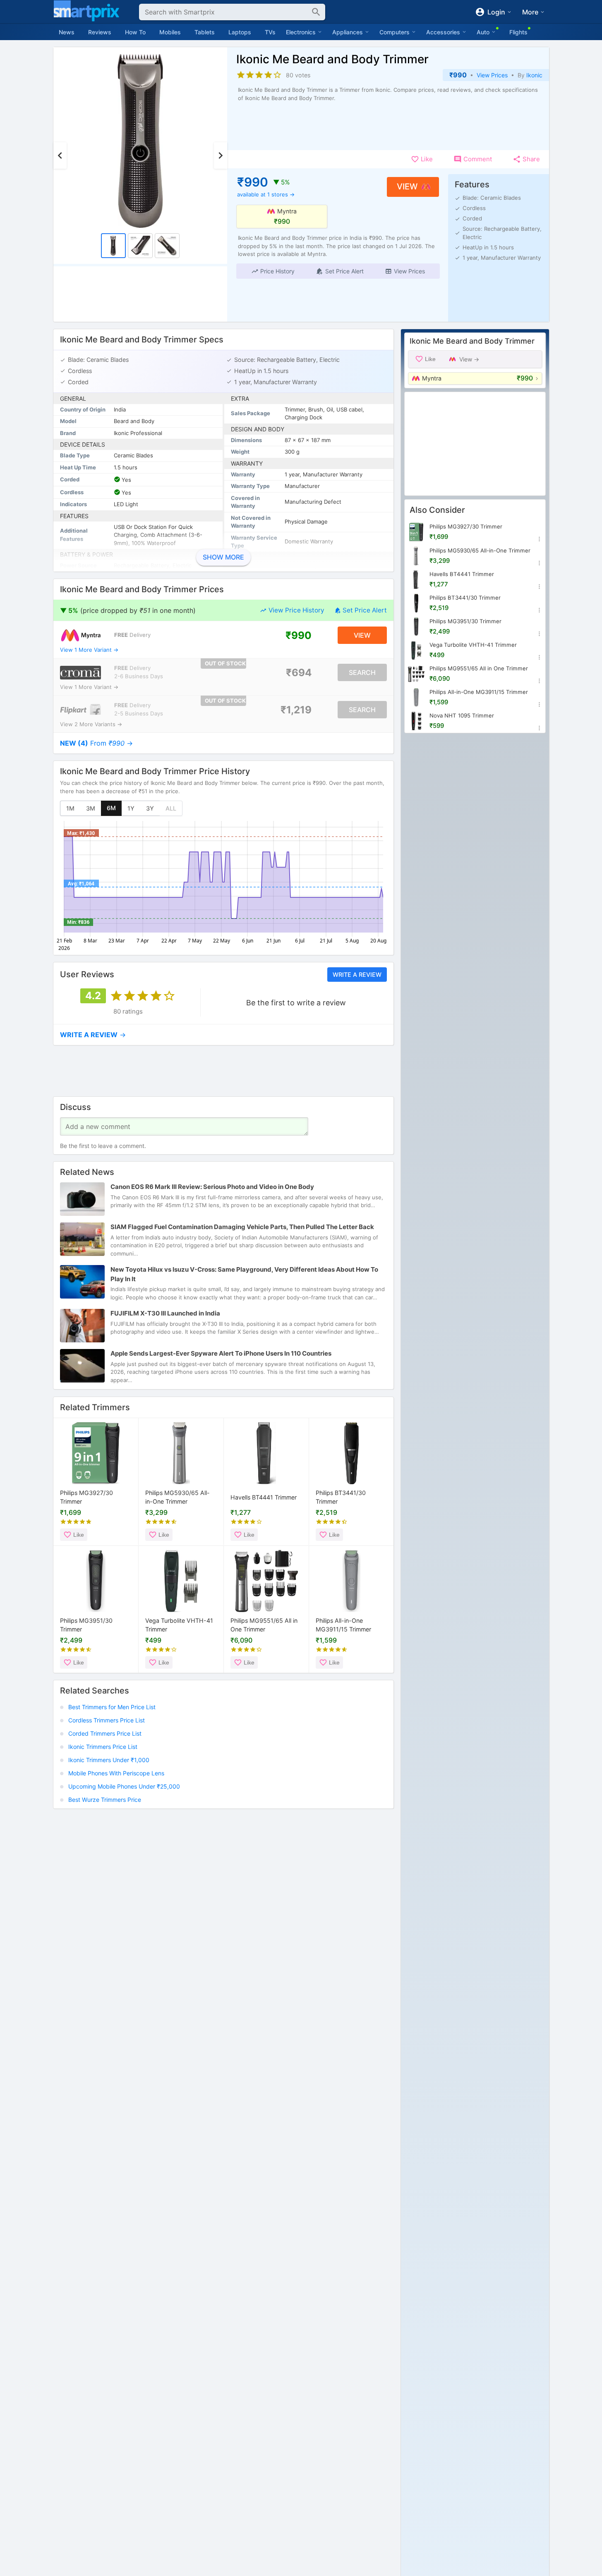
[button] (272, 271)
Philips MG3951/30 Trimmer (86, 1625)
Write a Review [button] (357, 975)
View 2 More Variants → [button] (91, 724)
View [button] (407, 187)
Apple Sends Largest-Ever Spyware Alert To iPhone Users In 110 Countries (221, 1354)
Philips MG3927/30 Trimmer (86, 1497)
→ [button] (96, 743)
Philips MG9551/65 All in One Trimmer (264, 1625)
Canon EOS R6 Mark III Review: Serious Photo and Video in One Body (212, 1187)
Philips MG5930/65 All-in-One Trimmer (177, 1497)
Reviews (100, 32)
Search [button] (362, 672)
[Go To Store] (80, 635)
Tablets (205, 32)
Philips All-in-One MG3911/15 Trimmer (343, 1625)
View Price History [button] (296, 610)
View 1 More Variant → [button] (89, 650)
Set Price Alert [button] (365, 610)
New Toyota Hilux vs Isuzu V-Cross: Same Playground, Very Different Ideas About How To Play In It (244, 1275)
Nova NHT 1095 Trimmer (462, 715)
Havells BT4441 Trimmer (264, 1497)
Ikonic (534, 75)
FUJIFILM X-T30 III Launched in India (165, 1314)
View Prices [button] (492, 75)
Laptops (240, 32)
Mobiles (170, 32)
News (67, 32)
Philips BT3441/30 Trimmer (341, 1497)
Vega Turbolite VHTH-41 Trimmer (179, 1625)
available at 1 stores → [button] (266, 194)
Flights (518, 32)
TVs (270, 32)
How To (135, 32)
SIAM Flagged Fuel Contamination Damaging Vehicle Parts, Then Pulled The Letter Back (242, 1227)
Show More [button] (223, 557)
